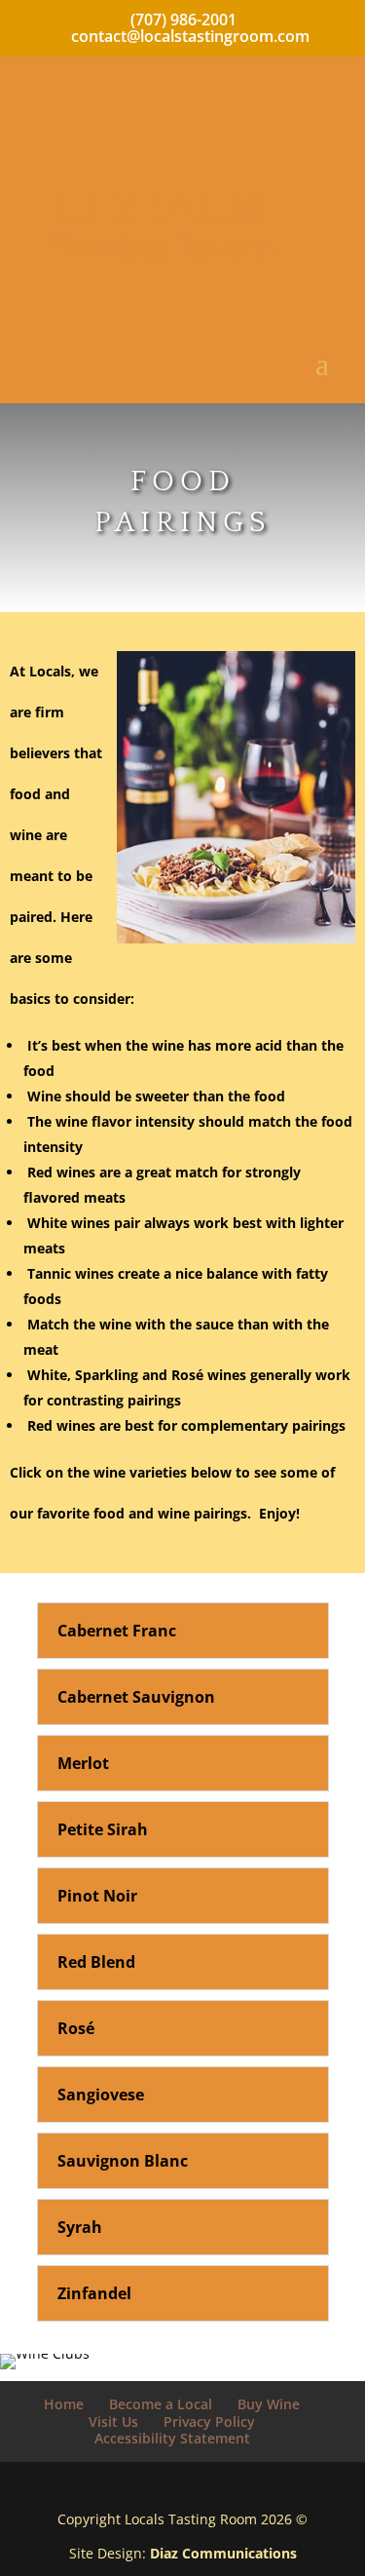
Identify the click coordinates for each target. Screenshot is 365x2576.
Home (64, 2404)
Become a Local (161, 2404)
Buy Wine (269, 2404)
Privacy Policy (209, 2422)
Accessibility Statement (172, 2438)
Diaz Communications (223, 2553)
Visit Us (113, 2422)
